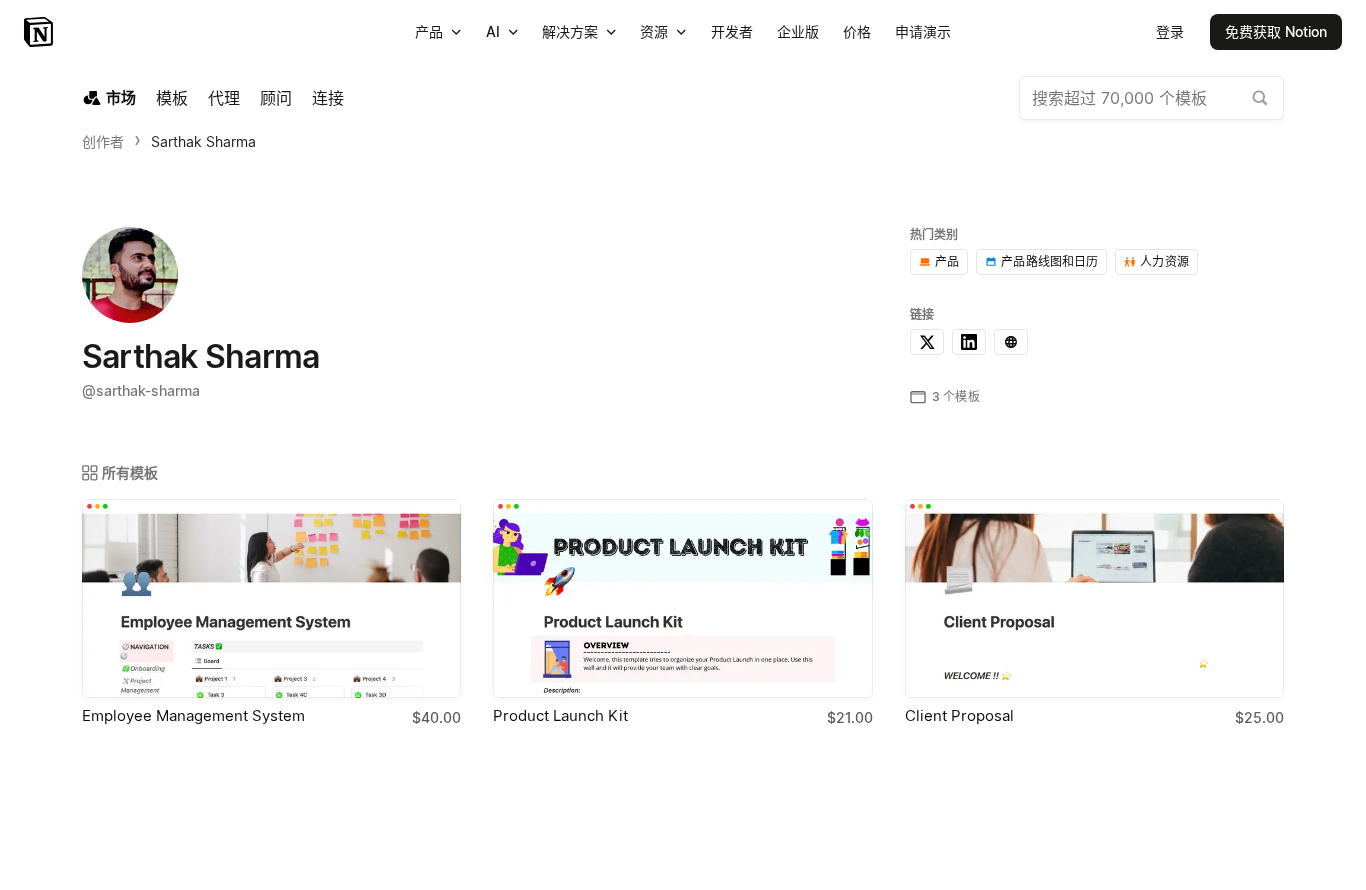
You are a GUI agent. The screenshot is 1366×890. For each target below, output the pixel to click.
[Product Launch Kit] (682, 598)
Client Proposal (959, 715)
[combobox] (1151, 98)
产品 (947, 261)
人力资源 (1164, 261)
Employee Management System (193, 715)
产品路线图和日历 (1049, 261)
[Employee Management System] (271, 598)
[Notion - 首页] (40, 32)
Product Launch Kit (560, 715)
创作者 (103, 141)
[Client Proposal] (1094, 598)
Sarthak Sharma (203, 141)
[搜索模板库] (1260, 98)
